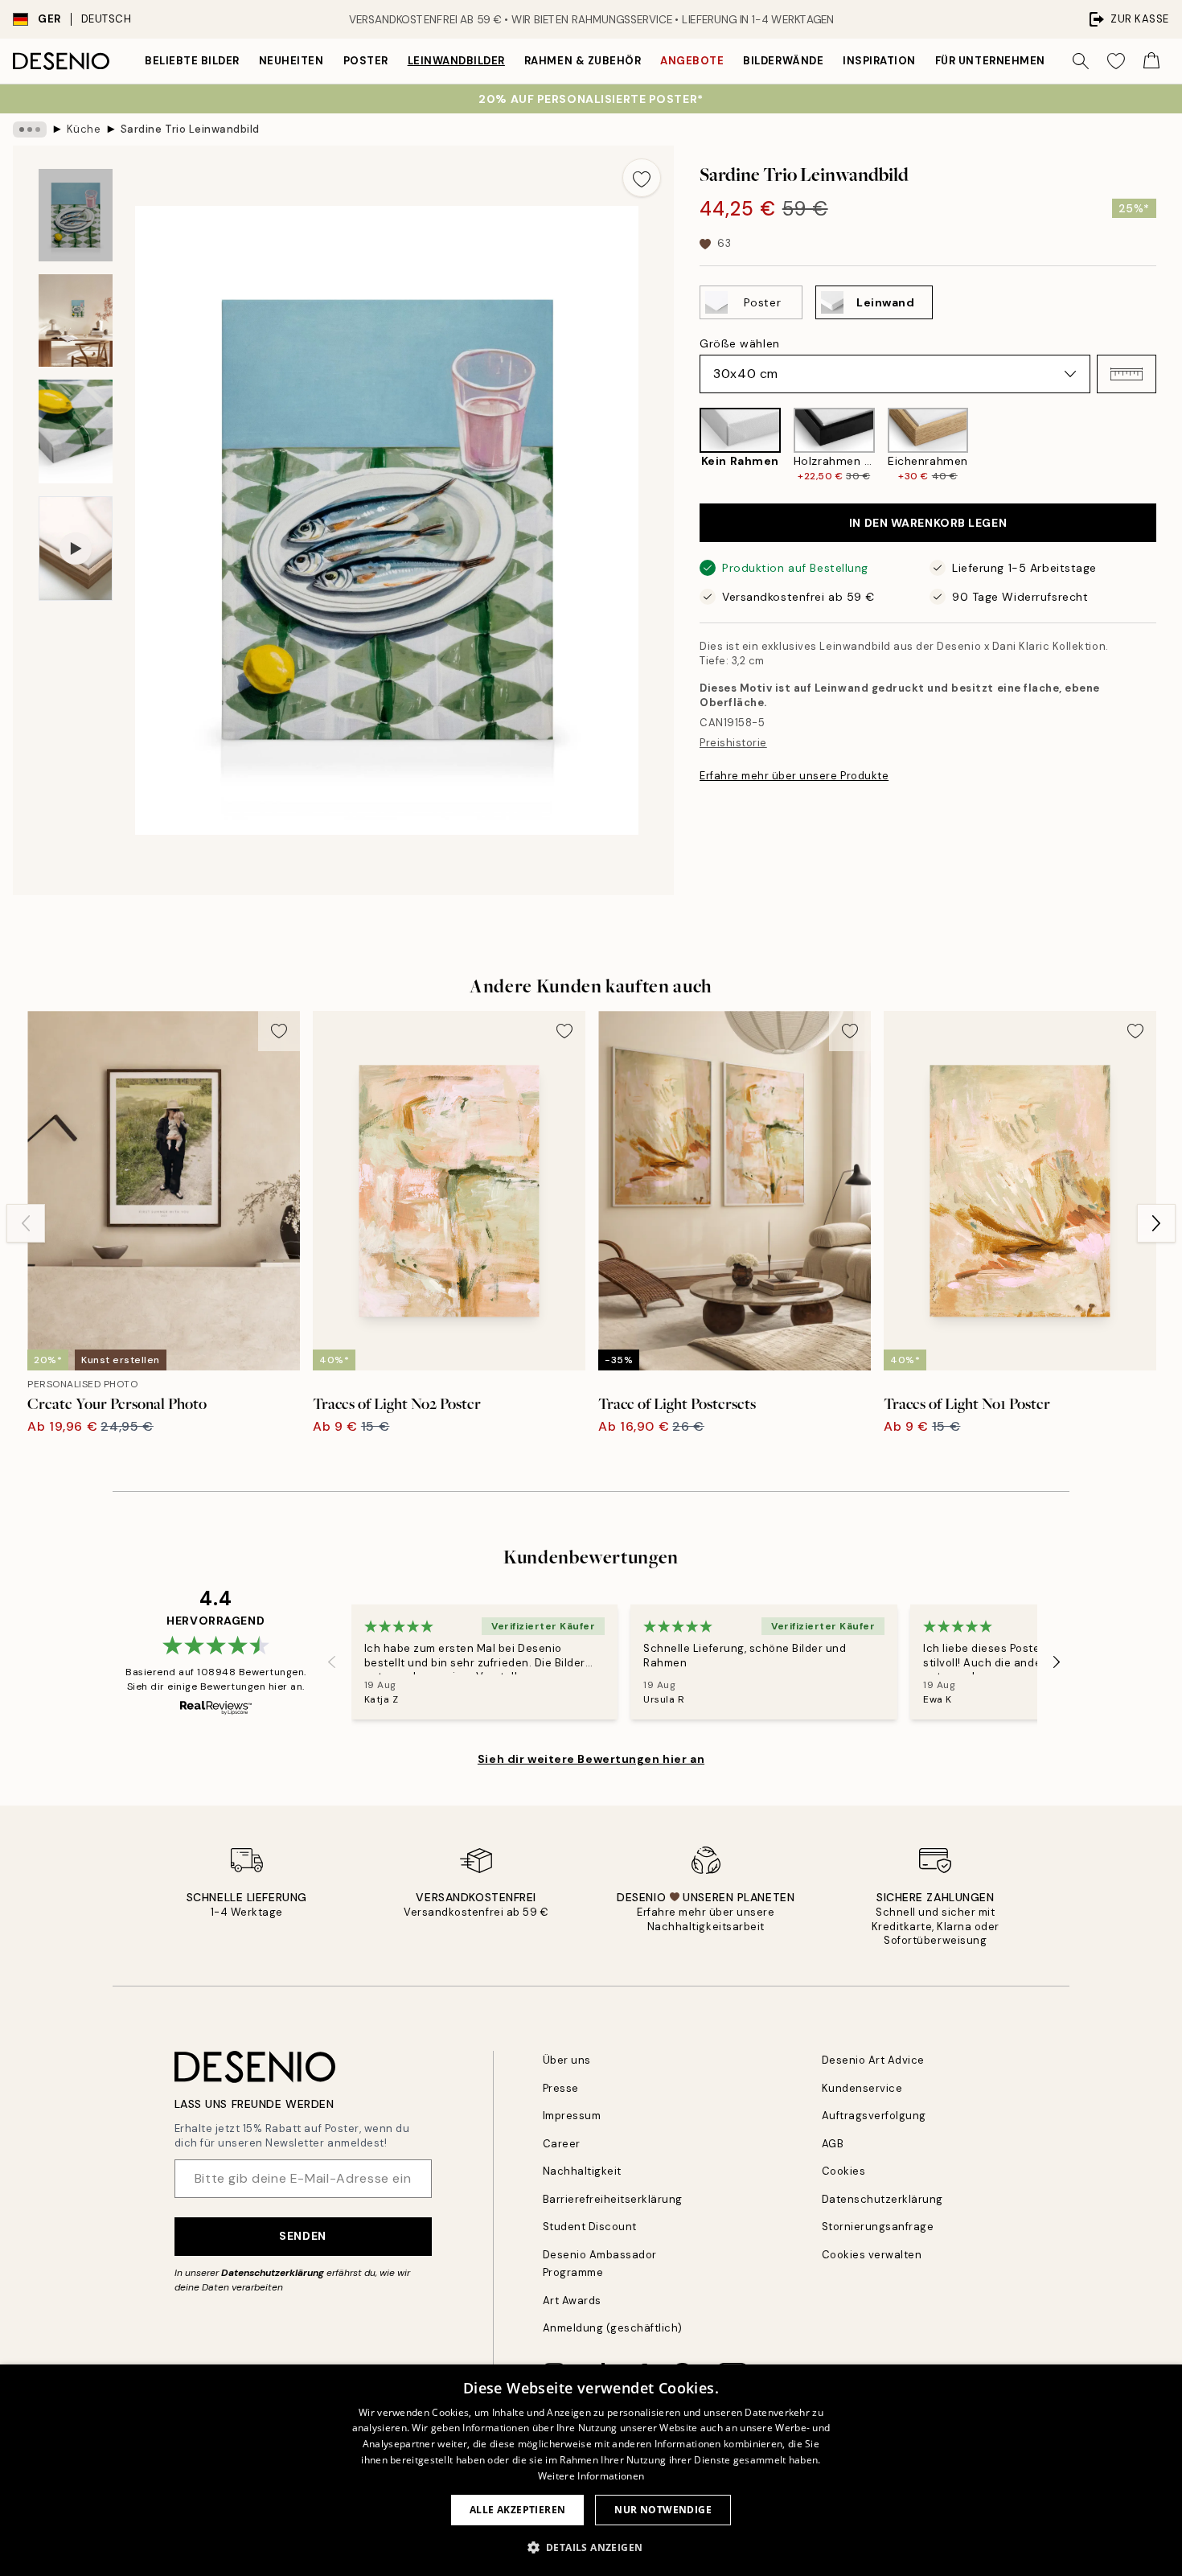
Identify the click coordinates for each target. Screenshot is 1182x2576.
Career (562, 2144)
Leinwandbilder (456, 61)
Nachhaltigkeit (582, 2171)
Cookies (844, 2171)
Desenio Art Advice (873, 2060)
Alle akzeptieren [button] (517, 2510)
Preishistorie (733, 743)
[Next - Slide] (1169, 445)
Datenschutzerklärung (273, 2273)
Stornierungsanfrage (878, 2227)
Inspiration (879, 61)
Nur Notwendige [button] (663, 2510)
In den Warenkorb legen (928, 523)
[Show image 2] (76, 320)
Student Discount (590, 2227)
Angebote (692, 61)
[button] (1127, 374)
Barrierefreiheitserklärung (613, 2199)
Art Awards (572, 2301)
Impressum (572, 2116)
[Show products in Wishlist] (1116, 61)
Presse (561, 2088)
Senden (302, 2236)
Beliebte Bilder (192, 61)
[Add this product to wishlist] (642, 178)
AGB (833, 2144)
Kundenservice (862, 2088)
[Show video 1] (76, 549)
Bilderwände (783, 61)
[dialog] (591, 2470)
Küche (84, 129)
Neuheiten (291, 61)
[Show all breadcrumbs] (30, 129)
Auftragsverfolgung (874, 2116)
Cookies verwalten (872, 2255)
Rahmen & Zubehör (583, 61)
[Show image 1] (76, 215)
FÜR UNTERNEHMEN (990, 61)
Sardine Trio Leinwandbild (190, 129)
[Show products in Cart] (1151, 61)
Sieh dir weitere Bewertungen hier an (591, 1759)
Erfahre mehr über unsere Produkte (794, 776)
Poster (366, 61)
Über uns (567, 2060)
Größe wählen (740, 343)
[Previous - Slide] (687, 445)
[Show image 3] (76, 431)
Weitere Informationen (591, 2476)
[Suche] (1081, 61)
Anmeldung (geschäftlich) (613, 2328)
